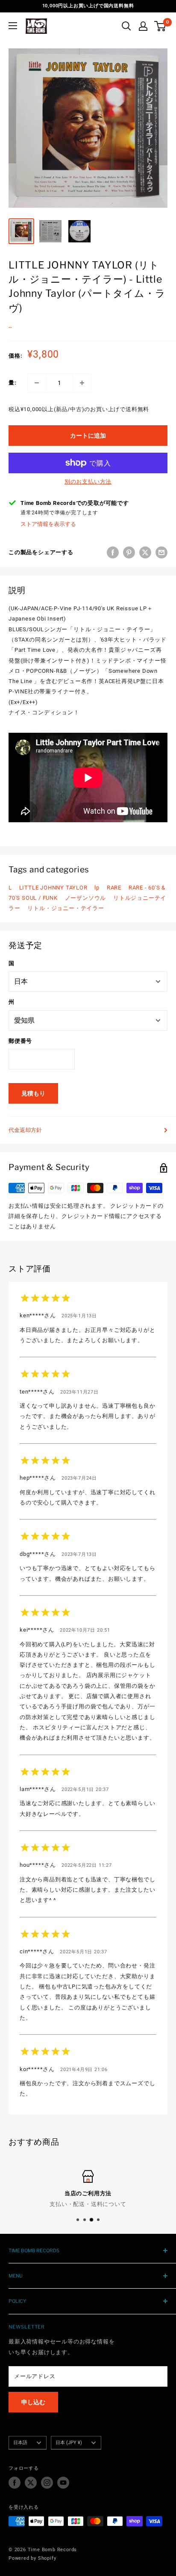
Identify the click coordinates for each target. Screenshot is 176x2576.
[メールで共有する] (161, 552)
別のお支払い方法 (88, 482)
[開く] (126, 26)
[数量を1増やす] (82, 383)
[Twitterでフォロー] (31, 2483)
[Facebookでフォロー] (15, 2483)
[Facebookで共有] (113, 552)
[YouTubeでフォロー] (63, 2483)
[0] (160, 26)
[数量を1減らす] (37, 383)
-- (10, 327)
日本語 (20, 2443)
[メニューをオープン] (13, 26)
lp (97, 888)
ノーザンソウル (86, 898)
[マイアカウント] (143, 26)
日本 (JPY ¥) (69, 2443)
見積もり (33, 1093)
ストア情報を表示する (48, 524)
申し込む (33, 2402)
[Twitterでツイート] (145, 552)
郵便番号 (20, 1041)
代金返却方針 (25, 1130)
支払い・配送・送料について (88, 2204)
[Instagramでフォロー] (47, 2483)
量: (13, 383)
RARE (114, 888)
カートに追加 (88, 436)
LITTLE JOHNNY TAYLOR (53, 888)
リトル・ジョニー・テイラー (66, 908)
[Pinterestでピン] (129, 552)
